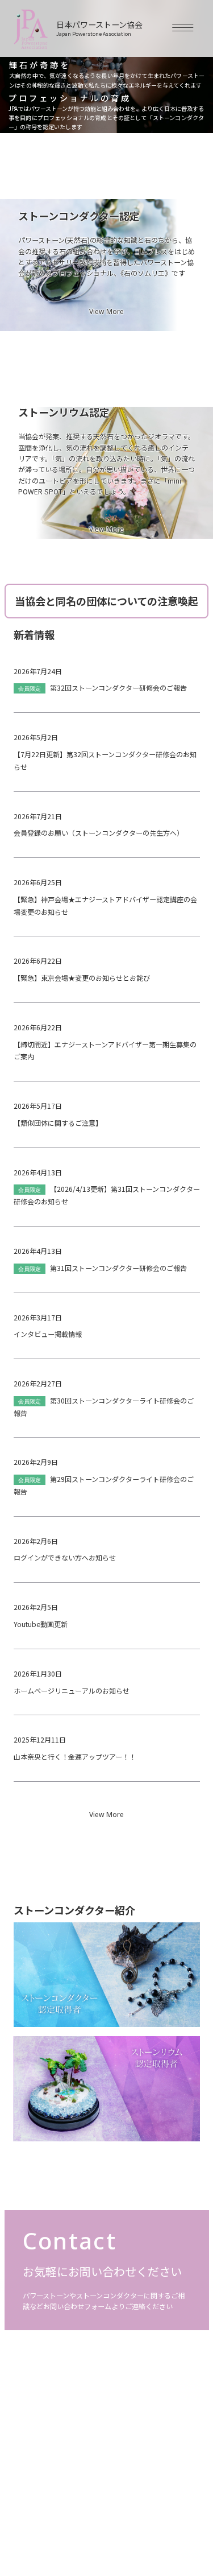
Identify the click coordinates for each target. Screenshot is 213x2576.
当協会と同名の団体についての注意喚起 (106, 601)
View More (106, 312)
